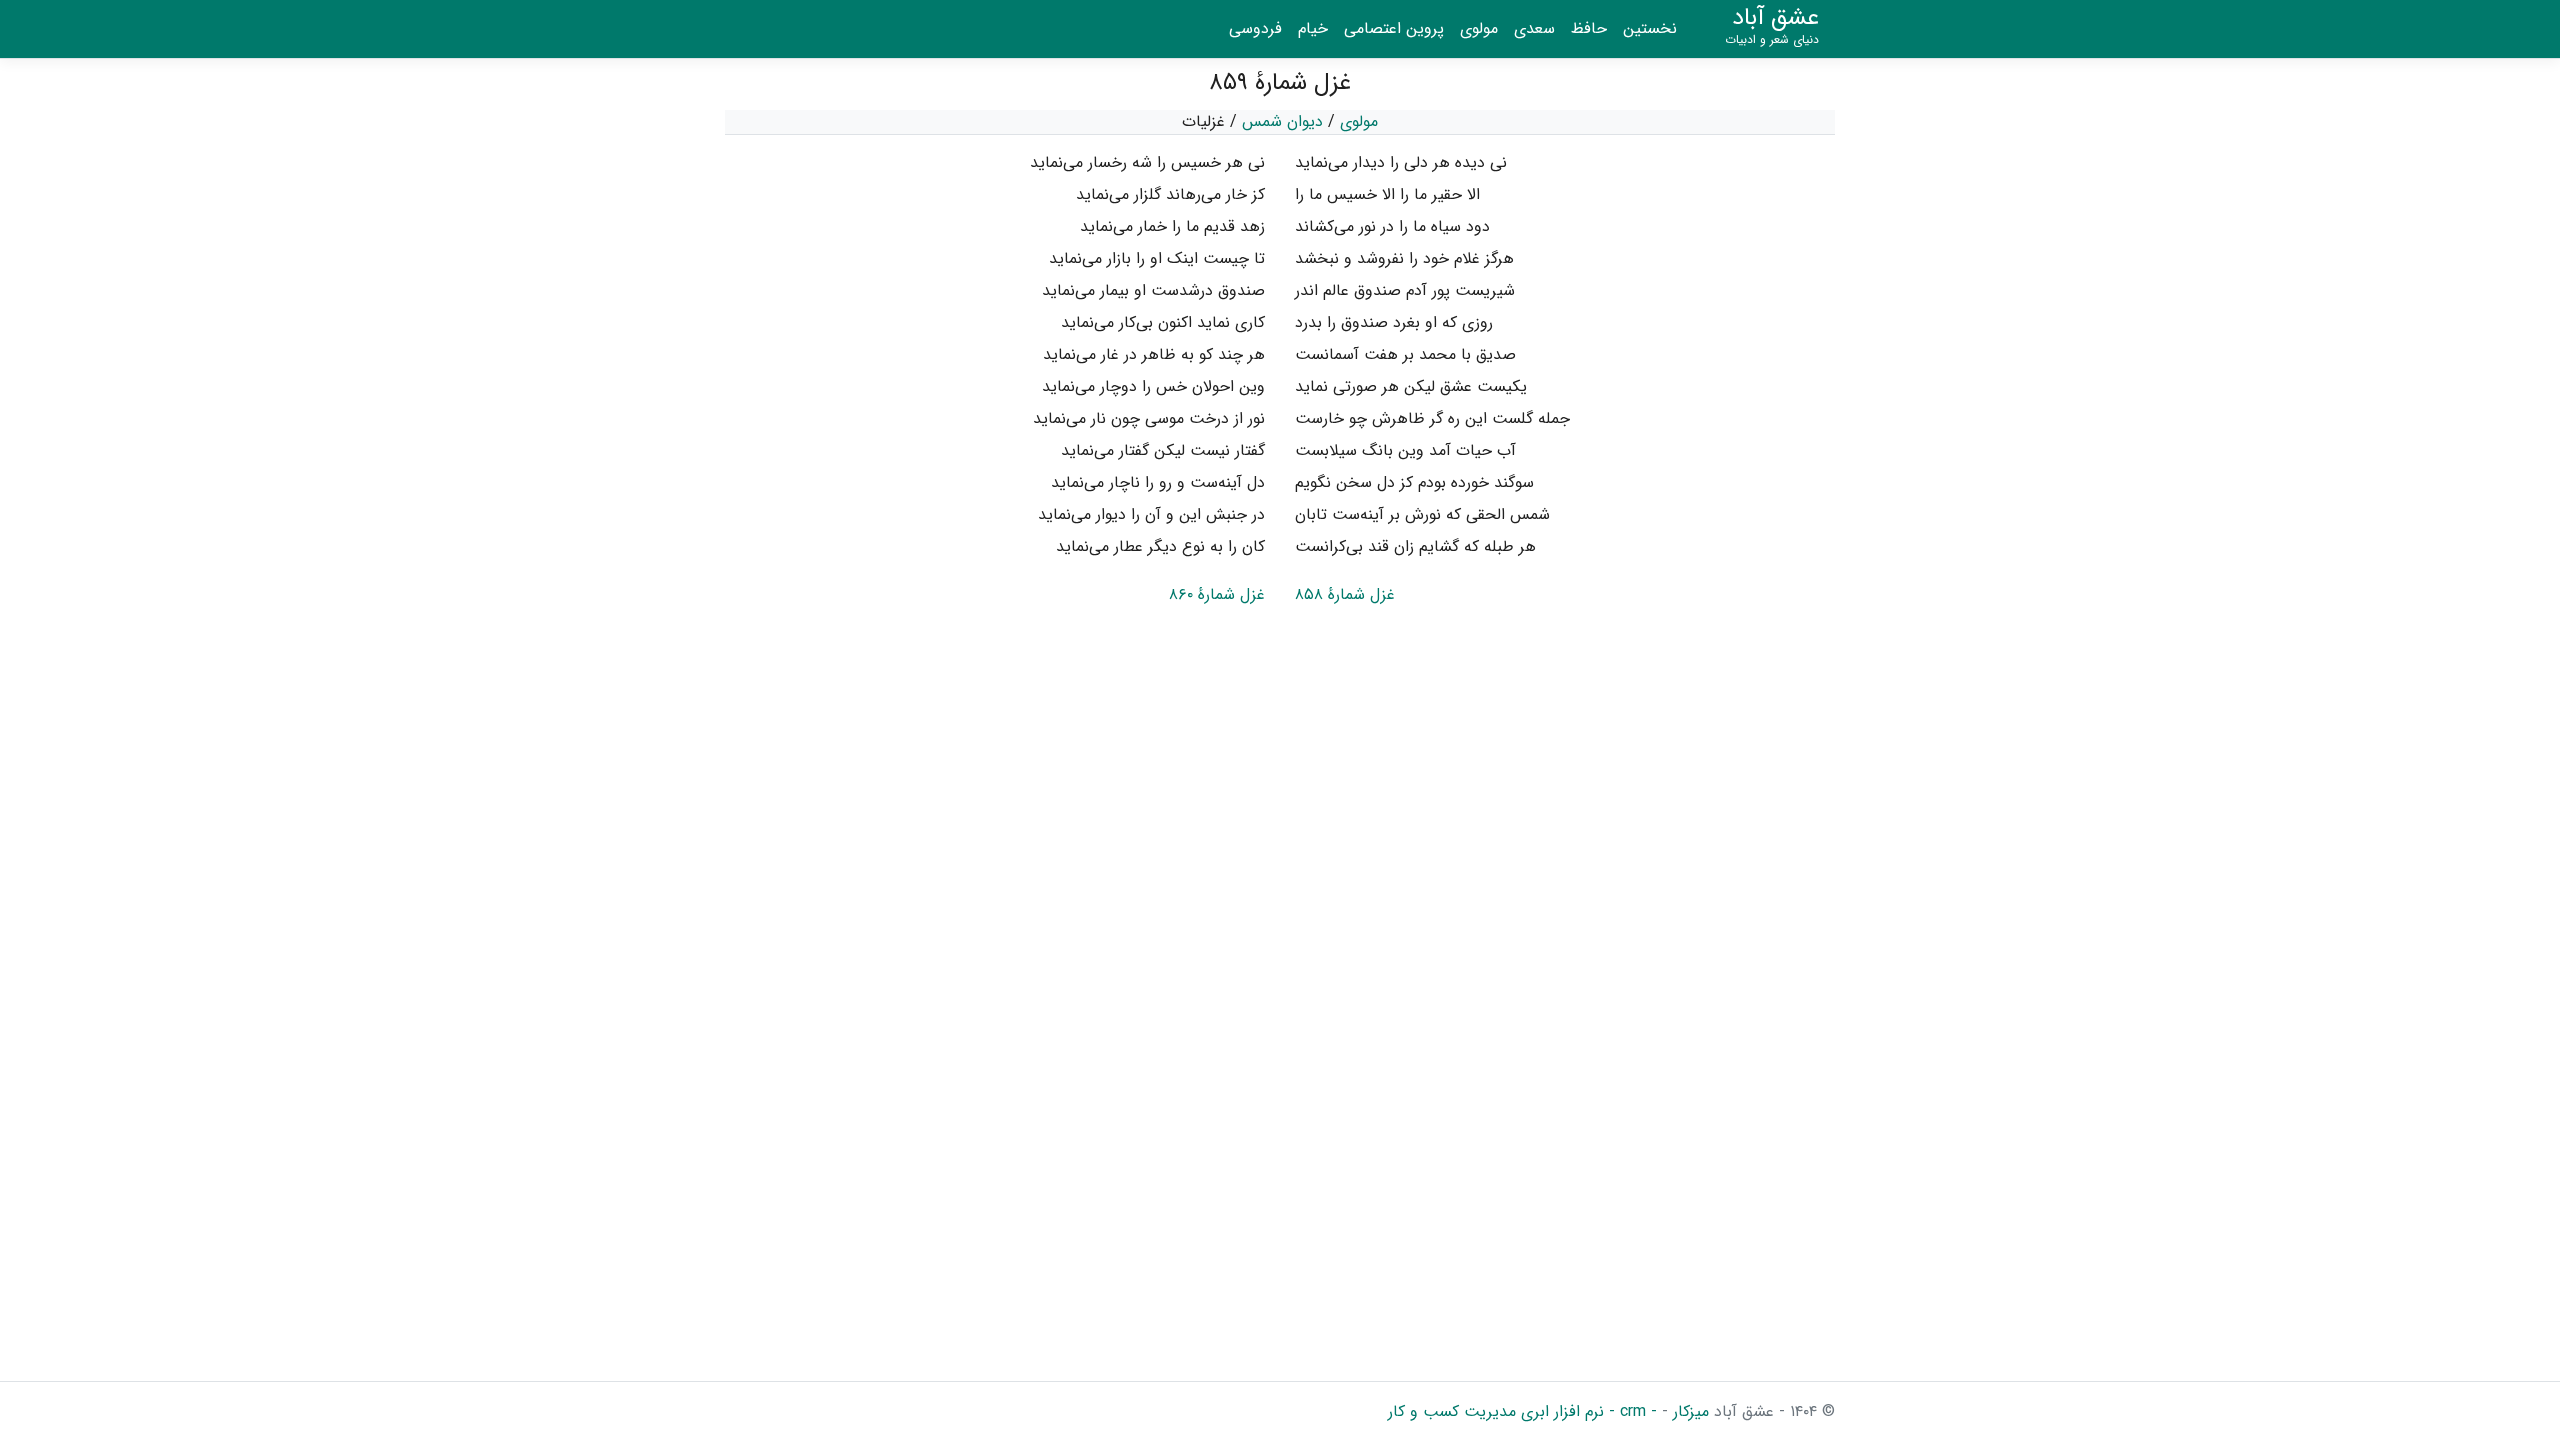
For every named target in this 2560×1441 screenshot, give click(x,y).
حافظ (1589, 28)
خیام (1313, 28)
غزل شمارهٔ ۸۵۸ (1345, 594)
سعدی (1534, 28)
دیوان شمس (1282, 121)
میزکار (1688, 1411)
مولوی (1479, 28)
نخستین (1650, 28)
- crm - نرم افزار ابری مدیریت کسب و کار (1522, 1411)
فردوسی (1255, 28)
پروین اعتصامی (1394, 28)
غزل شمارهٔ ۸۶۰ (1217, 594)
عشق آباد (1772, 26)
